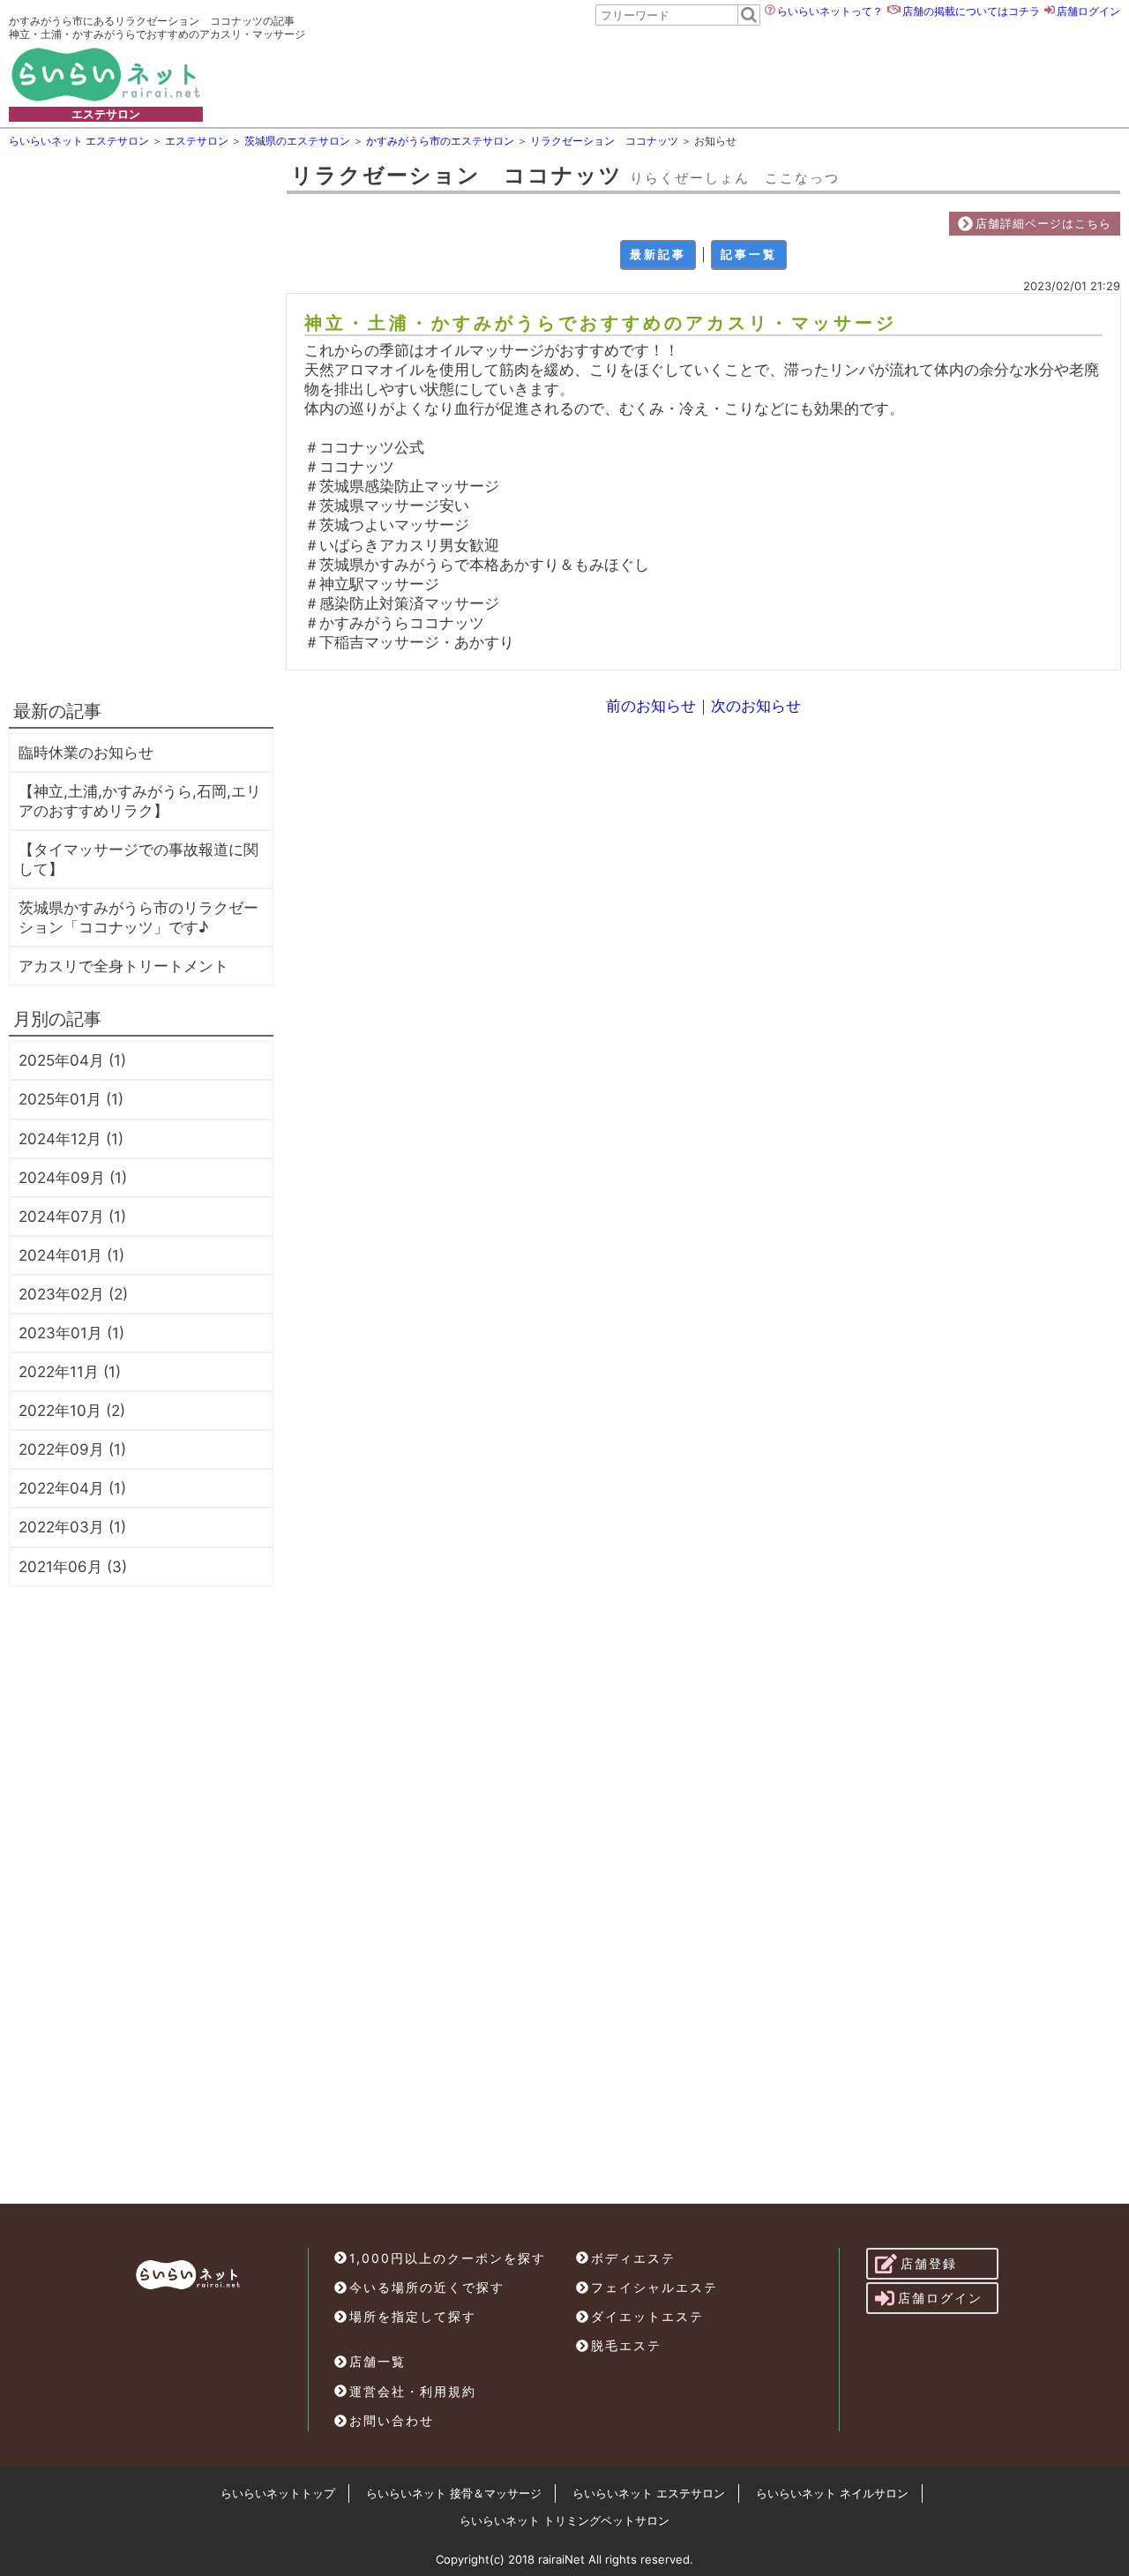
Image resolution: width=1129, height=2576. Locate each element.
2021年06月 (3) (73, 1567)
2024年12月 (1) (71, 1139)
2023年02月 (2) (73, 1294)
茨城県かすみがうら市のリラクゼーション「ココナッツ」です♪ (138, 917)
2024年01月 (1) (71, 1255)
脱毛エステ (626, 2345)
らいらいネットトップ (278, 2493)
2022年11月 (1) (70, 1372)
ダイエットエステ (647, 2316)
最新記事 (658, 254)
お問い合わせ (392, 2420)
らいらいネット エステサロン (649, 2493)
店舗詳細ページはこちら (1043, 223)
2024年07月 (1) (72, 1217)
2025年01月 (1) (71, 1099)
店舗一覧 (378, 2361)
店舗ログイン (1088, 11)
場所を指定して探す (413, 2316)
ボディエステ (633, 2258)
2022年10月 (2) (72, 1411)
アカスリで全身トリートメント (123, 966)
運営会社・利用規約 (413, 2391)
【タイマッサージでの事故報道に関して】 (138, 859)
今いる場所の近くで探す (427, 2287)
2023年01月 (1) (71, 1333)
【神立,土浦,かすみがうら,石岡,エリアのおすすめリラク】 (140, 801)
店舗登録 (929, 2263)
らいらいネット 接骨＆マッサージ (454, 2493)
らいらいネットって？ (830, 11)
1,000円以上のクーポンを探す (448, 2258)
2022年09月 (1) (72, 1449)
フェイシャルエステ (654, 2287)
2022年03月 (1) (72, 1527)
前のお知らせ (651, 706)
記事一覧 (749, 254)
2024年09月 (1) (73, 1178)
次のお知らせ (756, 706)
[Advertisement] (692, 74)
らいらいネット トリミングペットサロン (564, 2520)
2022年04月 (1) (72, 1488)
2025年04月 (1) (72, 1060)
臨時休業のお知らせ (86, 753)
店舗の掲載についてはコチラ (971, 11)
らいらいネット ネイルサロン (832, 2493)
